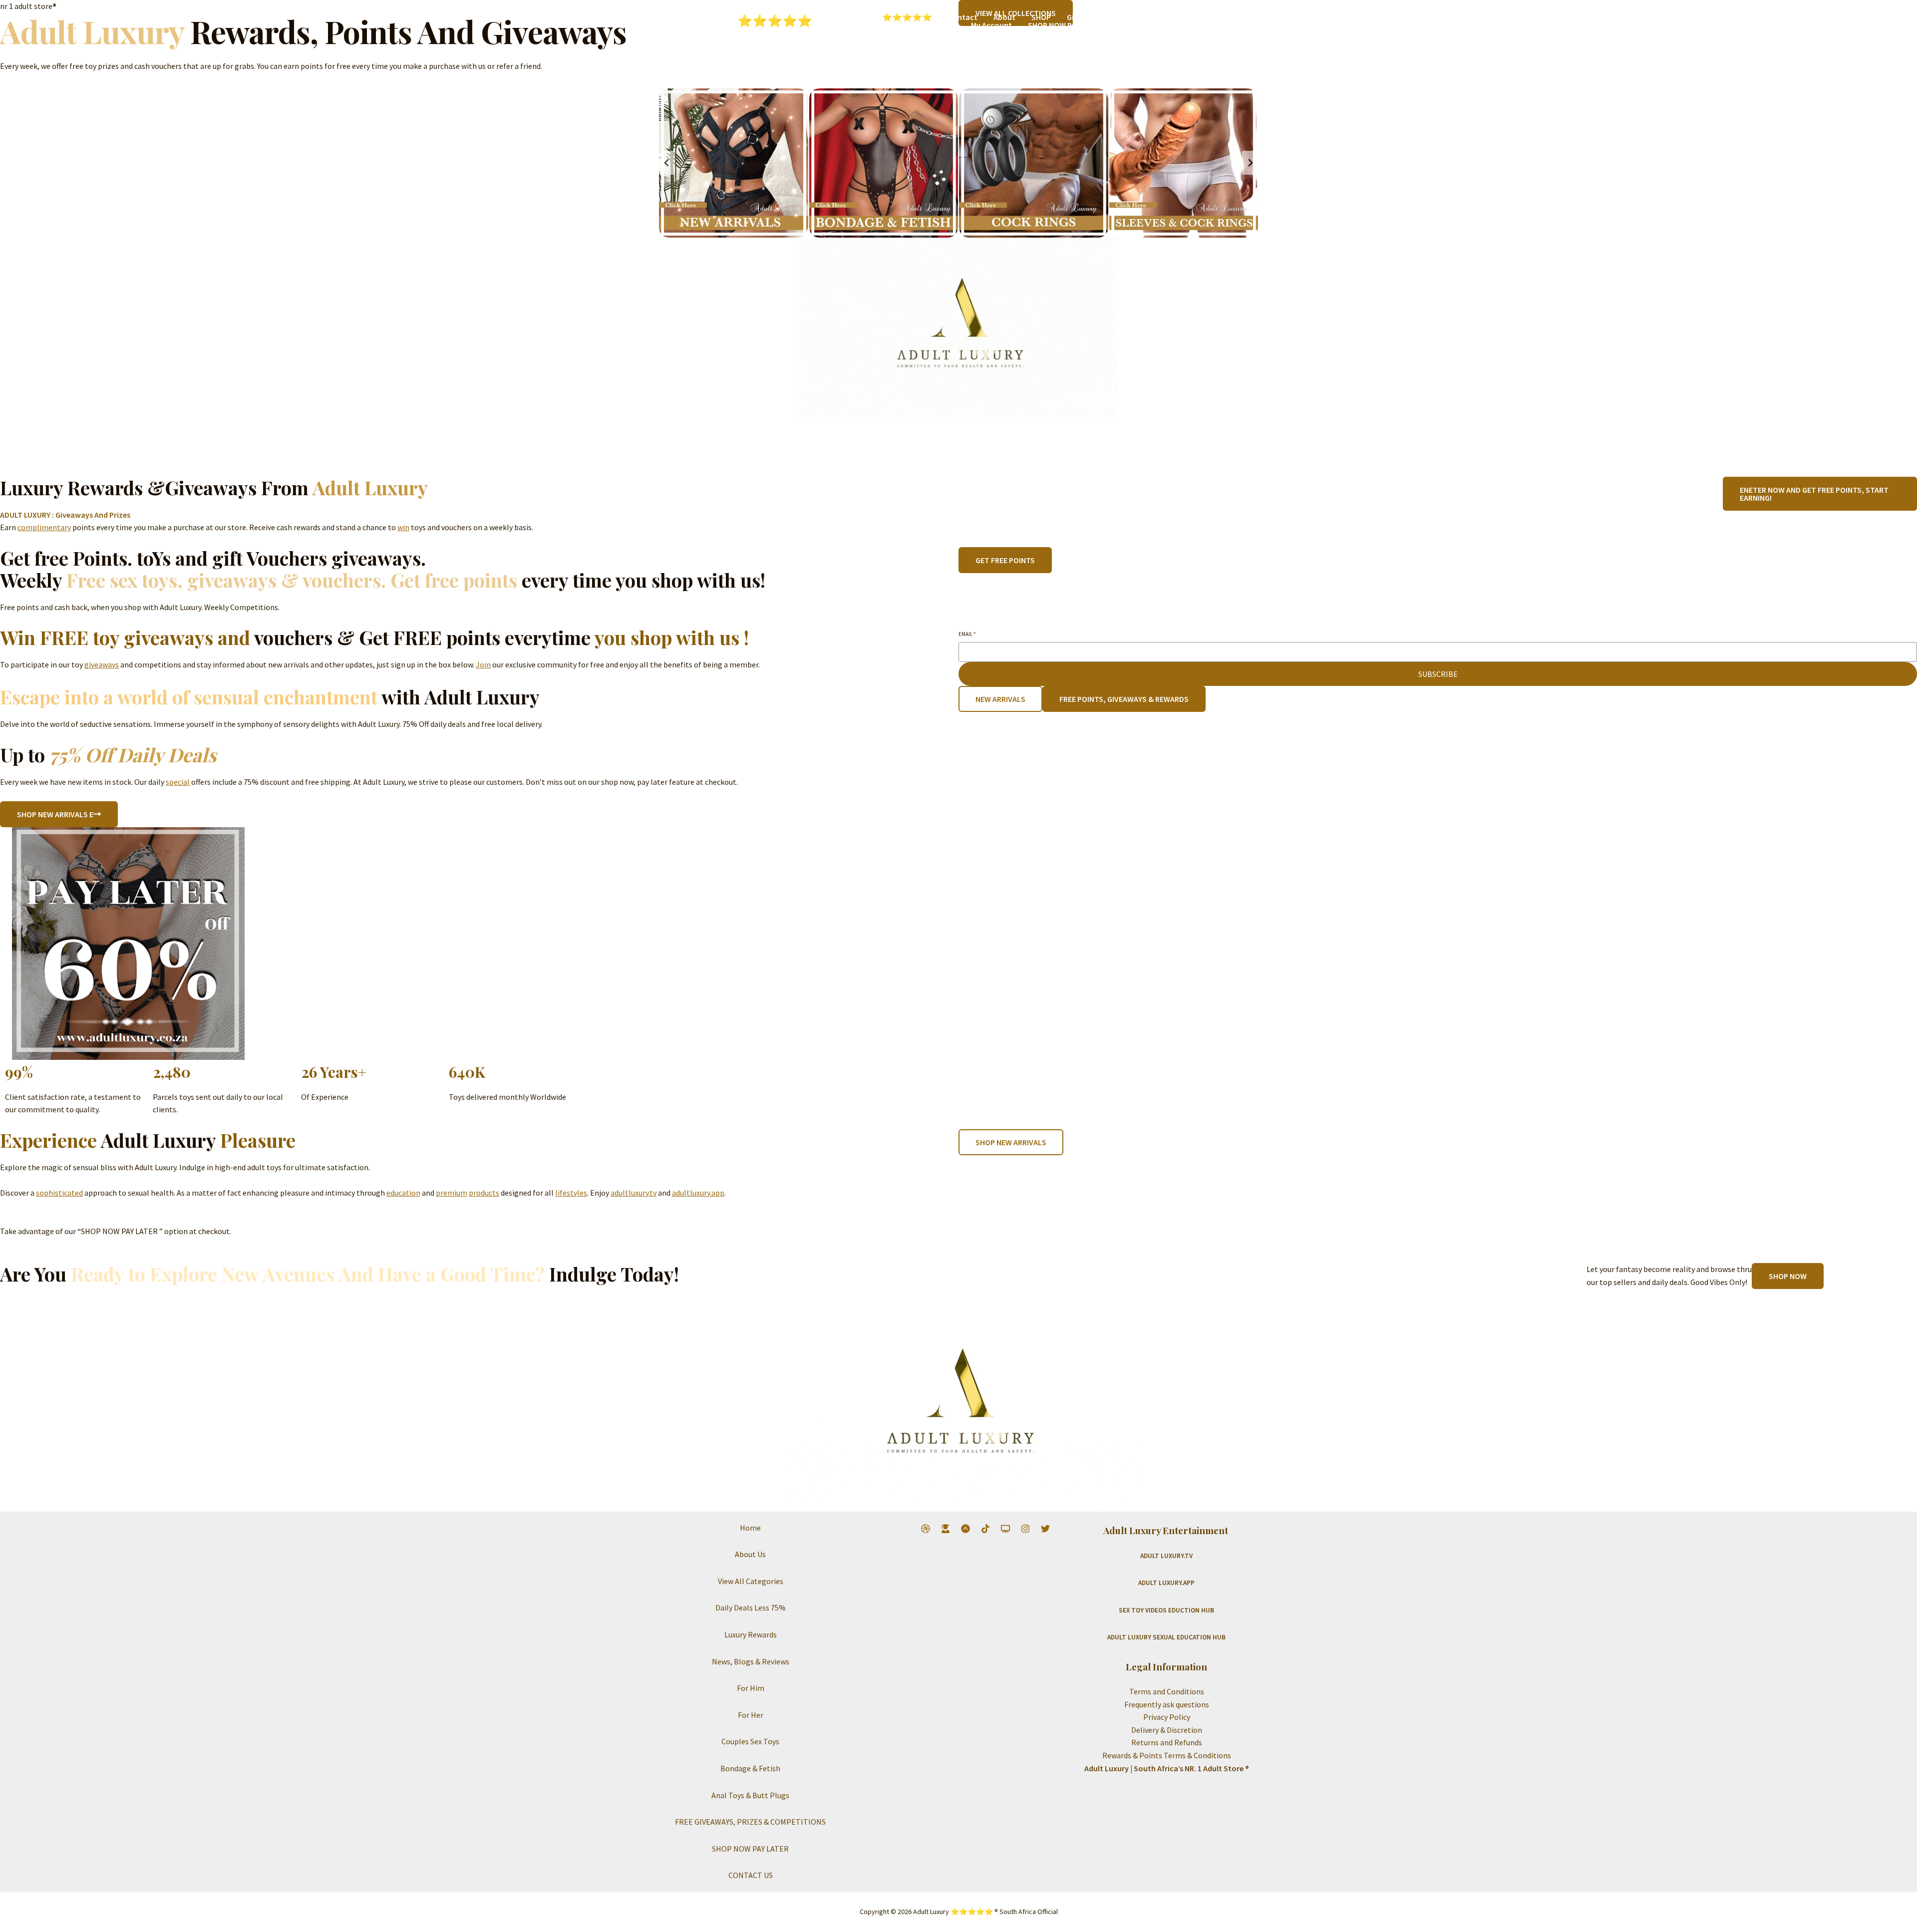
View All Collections (1153, 25)
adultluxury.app (698, 1193)
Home (750, 1528)
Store (945, 25)
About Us (750, 1554)
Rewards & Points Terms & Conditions (1167, 1755)
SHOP (1041, 17)
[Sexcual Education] (946, 1529)
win (403, 527)
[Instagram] (1025, 1529)
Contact (963, 17)
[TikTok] (985, 1529)
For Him (751, 1688)
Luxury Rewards (751, 1634)
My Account (991, 25)
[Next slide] (1250, 163)
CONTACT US (751, 1875)
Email (967, 634)
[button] (875, 25)
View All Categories (751, 1581)
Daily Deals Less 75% (751, 1608)
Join (483, 664)
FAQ (903, 25)
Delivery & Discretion (1167, 1730)
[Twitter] (1045, 1529)
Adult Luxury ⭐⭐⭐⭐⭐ (736, 20)
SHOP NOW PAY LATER (1065, 25)
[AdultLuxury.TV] (1005, 1529)
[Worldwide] (926, 1529)
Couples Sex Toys (750, 1741)
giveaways (102, 664)
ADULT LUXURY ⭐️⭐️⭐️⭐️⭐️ (881, 17)
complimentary (44, 527)
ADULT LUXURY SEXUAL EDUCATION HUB (1166, 1637)
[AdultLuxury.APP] (965, 1529)
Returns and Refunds (1167, 1742)
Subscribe (1438, 674)
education (403, 1193)
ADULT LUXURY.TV (1166, 1556)
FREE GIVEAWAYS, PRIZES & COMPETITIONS (750, 1822)
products (484, 1193)
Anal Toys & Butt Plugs (750, 1795)
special (178, 782)
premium (452, 1193)
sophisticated (59, 1193)
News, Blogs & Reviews (751, 1661)
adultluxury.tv (634, 1193)
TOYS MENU (850, 25)
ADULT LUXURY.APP (1166, 1583)
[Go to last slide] (667, 163)
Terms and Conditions (1167, 1691)
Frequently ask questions (1167, 1704)
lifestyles (571, 1193)
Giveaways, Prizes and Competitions (1131, 17)
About (1004, 17)
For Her (751, 1715)
